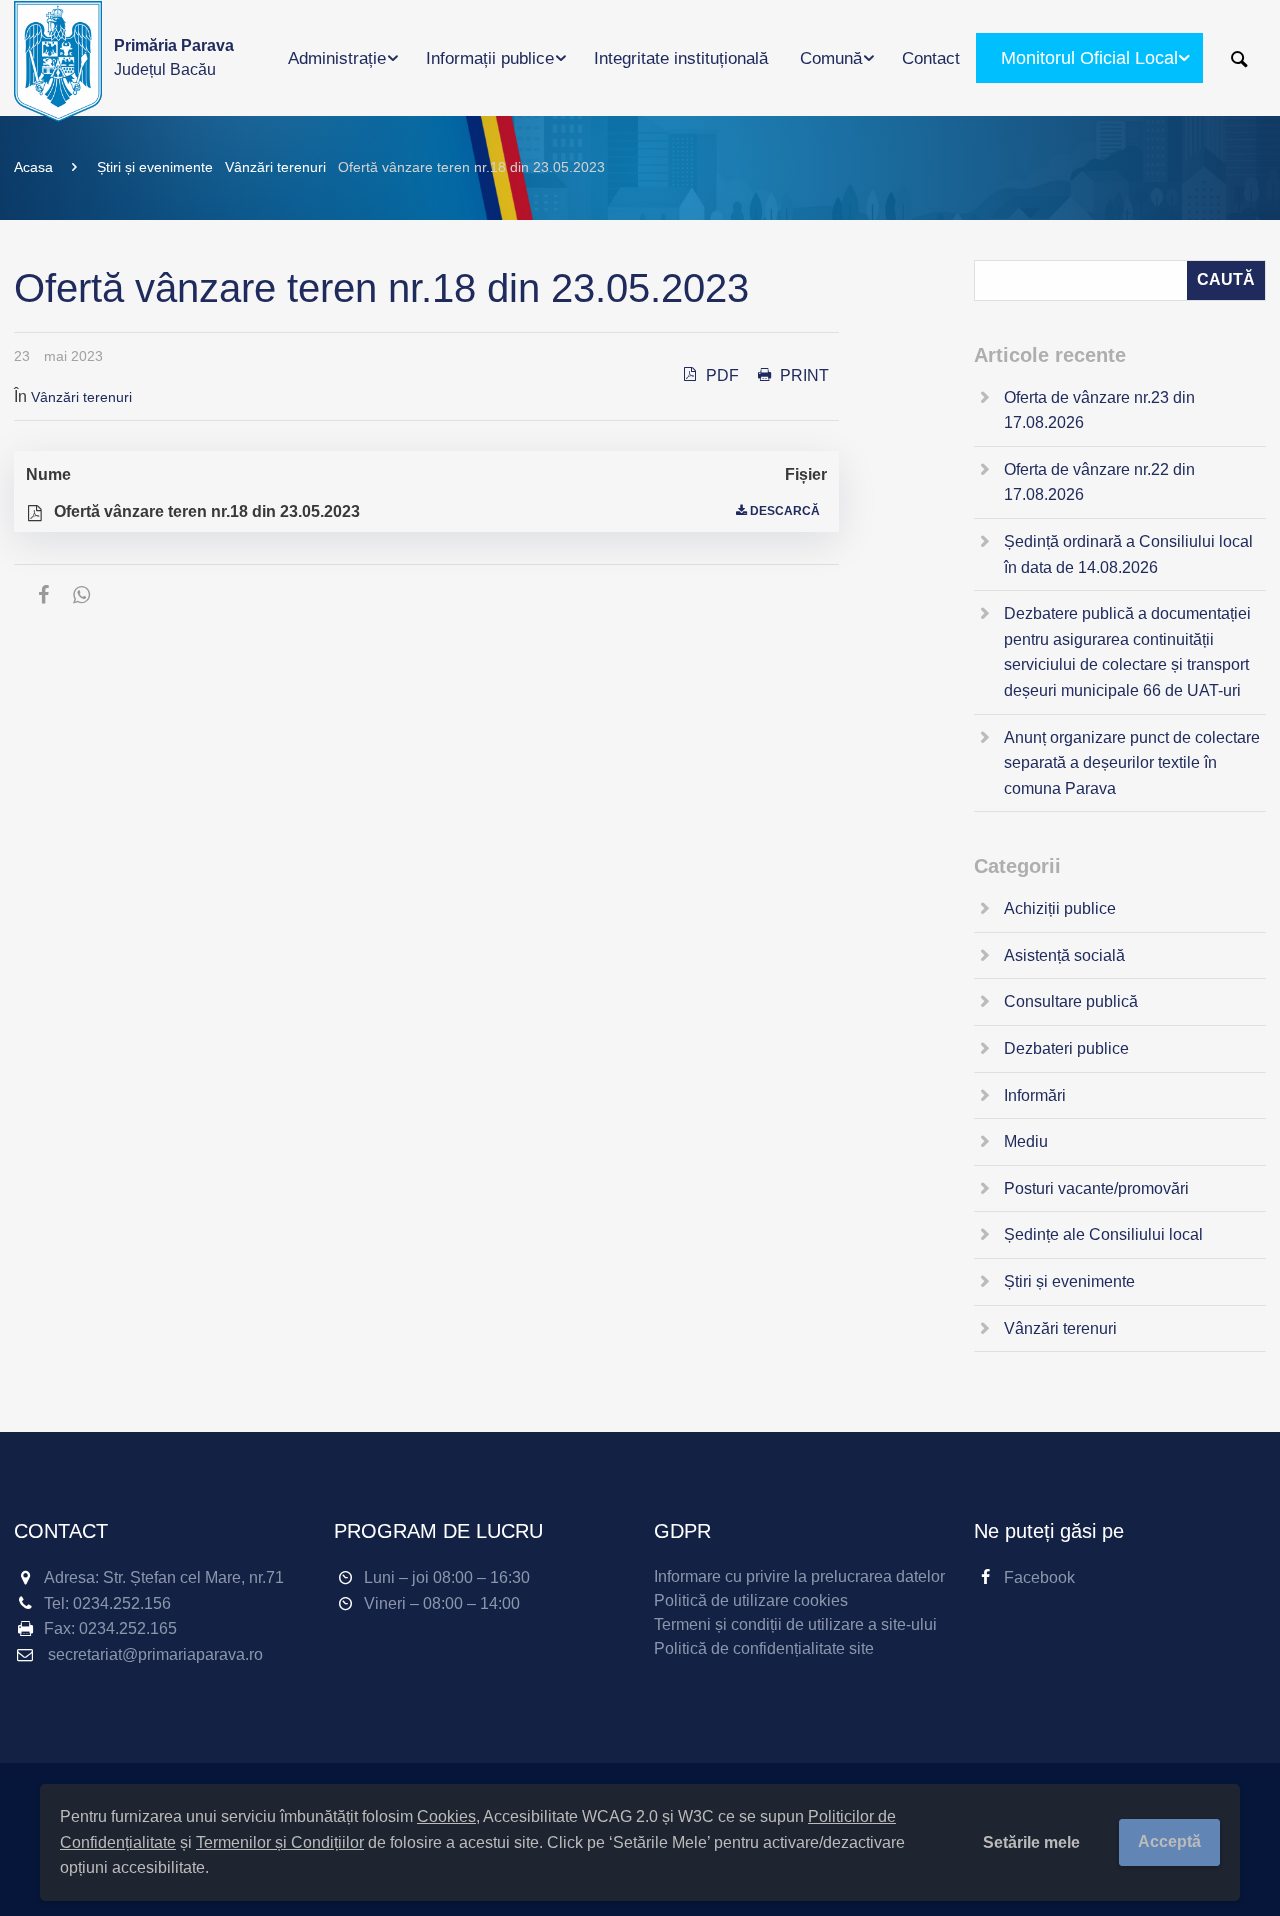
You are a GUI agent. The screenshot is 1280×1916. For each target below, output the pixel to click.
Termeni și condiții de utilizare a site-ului (795, 1624)
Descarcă (785, 511)
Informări (1035, 1095)
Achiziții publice (1060, 908)
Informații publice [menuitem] (490, 58)
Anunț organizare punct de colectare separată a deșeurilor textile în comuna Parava (1132, 763)
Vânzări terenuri (275, 167)
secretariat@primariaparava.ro (155, 1654)
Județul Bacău (174, 57)
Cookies (446, 1816)
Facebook (1039, 1577)
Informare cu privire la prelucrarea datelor (799, 1576)
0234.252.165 (128, 1628)
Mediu (1026, 1141)
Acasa (33, 167)
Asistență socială (1064, 955)
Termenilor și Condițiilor (280, 1842)
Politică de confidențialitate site (764, 1648)
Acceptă (1169, 1841)
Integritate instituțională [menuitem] (681, 58)
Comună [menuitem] (831, 58)
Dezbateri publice (1066, 1048)
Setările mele (1031, 1842)
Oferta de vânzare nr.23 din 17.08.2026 (1099, 410)
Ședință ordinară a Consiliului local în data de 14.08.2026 (1128, 554)
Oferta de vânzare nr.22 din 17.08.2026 (1099, 482)
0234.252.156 (122, 1603)
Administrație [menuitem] (337, 58)
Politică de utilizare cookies (751, 1600)
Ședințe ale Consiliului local (1103, 1234)
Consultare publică (1071, 1001)
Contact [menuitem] (931, 58)
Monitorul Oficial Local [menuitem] (1089, 58)
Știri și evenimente (155, 167)
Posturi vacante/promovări (1096, 1188)
